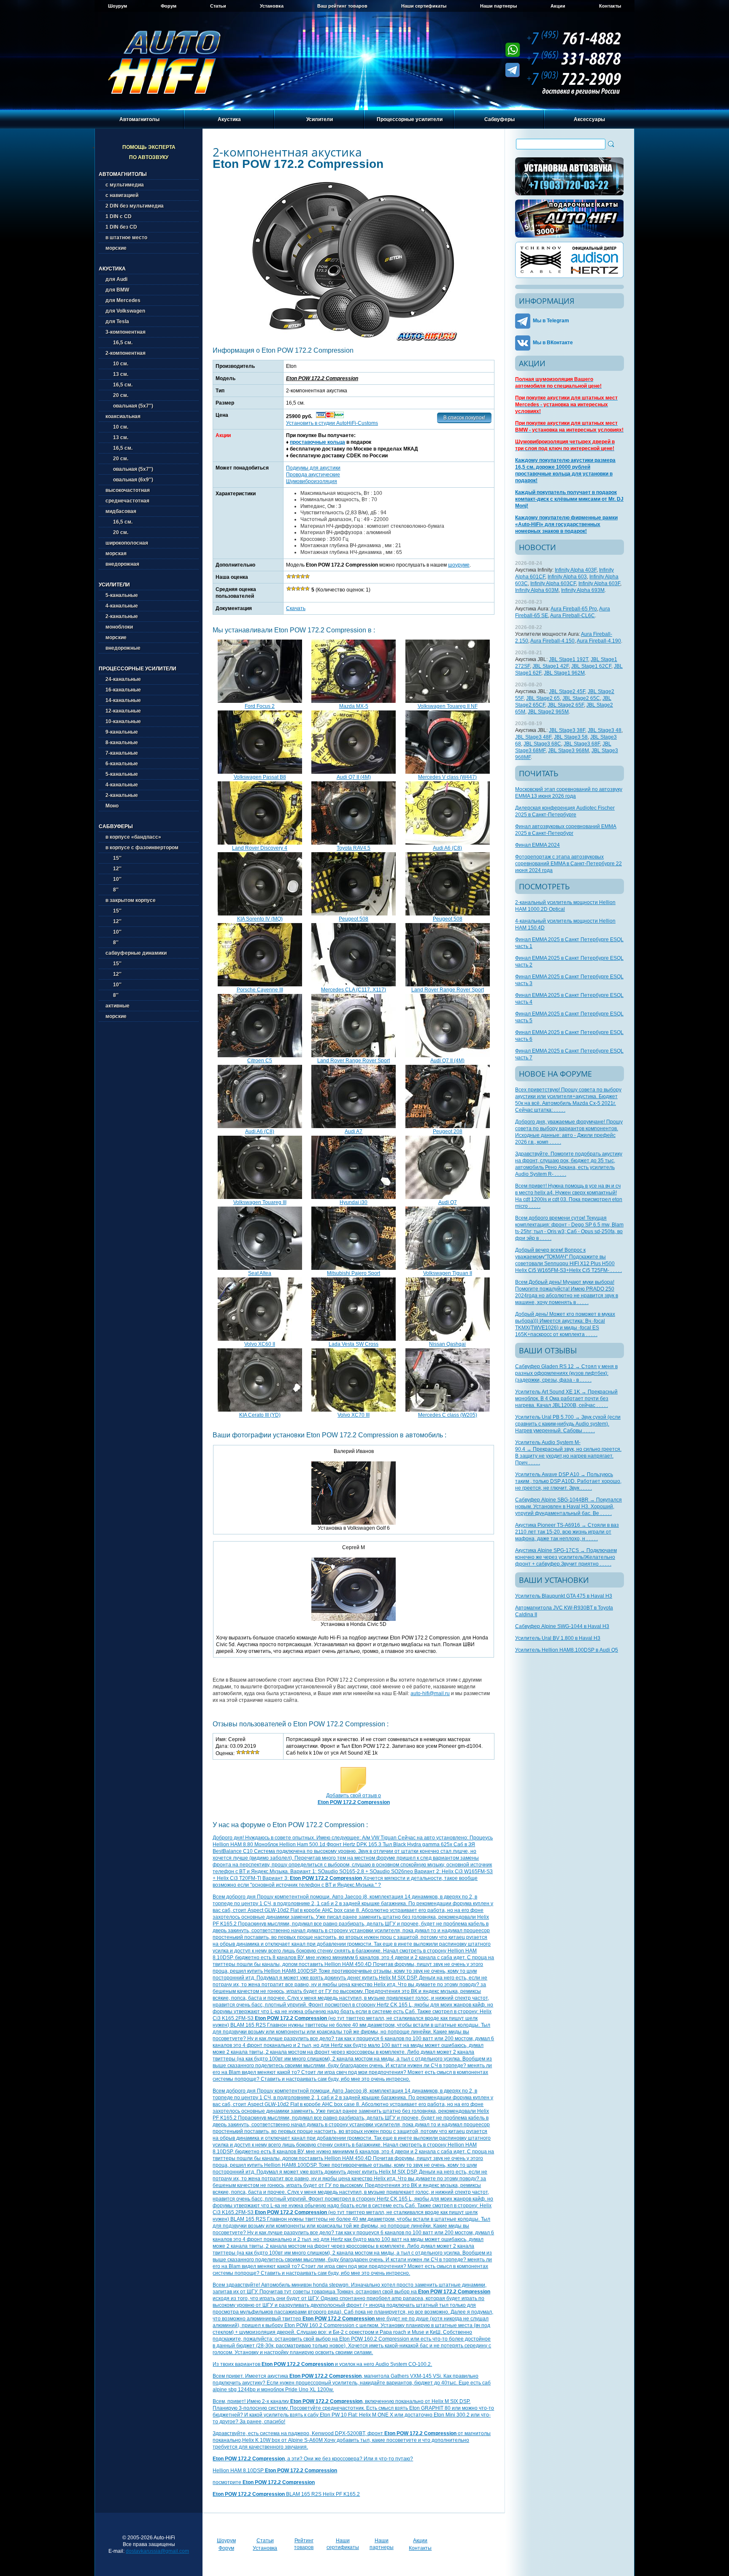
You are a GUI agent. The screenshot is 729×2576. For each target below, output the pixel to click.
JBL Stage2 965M (548, 712)
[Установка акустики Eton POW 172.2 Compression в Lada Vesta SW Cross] (354, 1339)
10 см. (117, 364)
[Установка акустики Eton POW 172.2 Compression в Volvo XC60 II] (260, 1339)
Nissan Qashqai (447, 1344)
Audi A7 (354, 1131)
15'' (113, 858)
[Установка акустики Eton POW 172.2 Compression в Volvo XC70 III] (354, 1410)
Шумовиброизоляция (312, 481)
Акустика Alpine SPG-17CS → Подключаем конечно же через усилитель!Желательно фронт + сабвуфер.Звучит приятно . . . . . (566, 1557)
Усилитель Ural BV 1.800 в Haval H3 (558, 1638)
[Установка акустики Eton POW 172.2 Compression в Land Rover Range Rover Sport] (448, 985)
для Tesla (117, 321)
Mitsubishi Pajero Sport (354, 1273)
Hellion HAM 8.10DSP (275, 2471)
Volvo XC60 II (260, 1344)
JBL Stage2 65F (566, 705)
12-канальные (123, 711)
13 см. (117, 374)
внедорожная (122, 564)
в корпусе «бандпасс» (133, 837)
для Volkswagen (125, 311)
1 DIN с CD (119, 216)
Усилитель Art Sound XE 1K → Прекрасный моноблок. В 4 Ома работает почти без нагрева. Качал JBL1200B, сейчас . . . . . (566, 1399)
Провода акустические (313, 475)
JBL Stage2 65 (543, 698)
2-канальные (122, 616)
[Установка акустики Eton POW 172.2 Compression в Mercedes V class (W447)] (448, 772)
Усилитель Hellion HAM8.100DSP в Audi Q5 (567, 1650)
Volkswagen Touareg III (260, 1202)
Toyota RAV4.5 (354, 848)
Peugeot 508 (354, 919)
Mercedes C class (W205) (448, 1415)
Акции (558, 6)
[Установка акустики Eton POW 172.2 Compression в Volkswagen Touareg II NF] (448, 701)
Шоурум (117, 6)
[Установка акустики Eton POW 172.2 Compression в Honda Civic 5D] (354, 1619)
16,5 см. (119, 343)
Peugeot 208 (448, 1131)
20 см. (117, 395)
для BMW (117, 290)
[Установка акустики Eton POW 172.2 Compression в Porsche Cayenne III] (260, 985)
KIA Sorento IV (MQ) (260, 919)
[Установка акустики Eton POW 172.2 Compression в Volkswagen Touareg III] (260, 1197)
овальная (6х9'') (129, 480)
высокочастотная (128, 490)
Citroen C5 (260, 1061)
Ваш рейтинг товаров (342, 6)
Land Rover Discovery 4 (260, 848)
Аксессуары (589, 119)
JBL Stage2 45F (567, 691)
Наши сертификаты (424, 6)
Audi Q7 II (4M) (354, 777)
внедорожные (123, 648)
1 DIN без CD (121, 227)
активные (117, 1006)
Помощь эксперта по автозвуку (149, 152)
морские (116, 248)
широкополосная (127, 543)
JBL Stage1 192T (568, 659)
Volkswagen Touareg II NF (448, 706)
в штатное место (126, 238)
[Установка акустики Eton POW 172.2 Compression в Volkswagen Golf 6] (354, 1523)
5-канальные (122, 595)
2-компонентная (126, 353)
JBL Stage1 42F (551, 666)
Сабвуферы (499, 119)
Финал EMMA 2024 (537, 845)
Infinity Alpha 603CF (553, 583)
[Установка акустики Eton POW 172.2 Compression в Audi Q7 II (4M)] (354, 772)
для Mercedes (123, 300)
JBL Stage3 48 (605, 730)
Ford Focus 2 (260, 706)
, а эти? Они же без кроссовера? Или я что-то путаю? (313, 2459)
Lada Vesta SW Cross (354, 1344)
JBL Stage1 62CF (591, 666)
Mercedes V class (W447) (447, 777)
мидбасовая (121, 511)
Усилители (320, 119)
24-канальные (123, 679)
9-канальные (122, 732)
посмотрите (264, 2482)
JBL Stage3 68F (582, 744)
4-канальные (122, 606)
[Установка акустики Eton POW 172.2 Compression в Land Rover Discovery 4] (260, 843)
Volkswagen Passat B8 (260, 777)
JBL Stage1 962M (564, 673)
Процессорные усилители (410, 119)
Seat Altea (260, 1273)
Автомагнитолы (139, 119)
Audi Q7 (448, 1202)
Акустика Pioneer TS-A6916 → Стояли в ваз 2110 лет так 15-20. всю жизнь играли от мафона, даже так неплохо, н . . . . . (567, 1532)
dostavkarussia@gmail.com (157, 2551)
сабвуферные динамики (136, 953)
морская (116, 554)
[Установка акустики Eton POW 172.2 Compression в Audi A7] (354, 1126)
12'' (113, 869)
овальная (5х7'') (129, 406)
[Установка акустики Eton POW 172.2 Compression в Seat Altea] (260, 1268)
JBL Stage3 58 (571, 737)
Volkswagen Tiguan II (448, 1273)
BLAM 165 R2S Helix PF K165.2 (286, 2494)
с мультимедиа (125, 185)
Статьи (218, 6)
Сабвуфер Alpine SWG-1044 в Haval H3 (562, 1626)
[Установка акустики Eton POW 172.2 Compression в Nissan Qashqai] (448, 1339)
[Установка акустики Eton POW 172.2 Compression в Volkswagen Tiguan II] (448, 1268)
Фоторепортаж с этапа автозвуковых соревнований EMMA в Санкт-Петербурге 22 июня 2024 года (568, 864)
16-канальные (123, 690)
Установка (272, 6)
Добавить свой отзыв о (354, 1799)
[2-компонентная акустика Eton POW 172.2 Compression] (354, 340)
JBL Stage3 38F (567, 730)
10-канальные (123, 721)
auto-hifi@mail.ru (430, 1693)
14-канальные (123, 700)
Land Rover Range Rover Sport (448, 990)
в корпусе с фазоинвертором (142, 848)
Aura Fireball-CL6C (572, 616)
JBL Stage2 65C (581, 698)
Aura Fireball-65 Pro (574, 609)
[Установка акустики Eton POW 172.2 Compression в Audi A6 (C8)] (448, 843)
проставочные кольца (317, 442)
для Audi (116, 279)
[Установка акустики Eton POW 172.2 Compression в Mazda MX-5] (354, 701)
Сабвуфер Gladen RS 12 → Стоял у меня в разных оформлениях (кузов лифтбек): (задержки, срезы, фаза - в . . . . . (566, 1373)
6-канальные (122, 764)
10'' (113, 879)
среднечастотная (127, 501)
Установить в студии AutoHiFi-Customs (332, 423)
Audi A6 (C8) (447, 848)
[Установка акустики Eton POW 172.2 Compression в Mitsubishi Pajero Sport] (354, 1268)
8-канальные (122, 743)
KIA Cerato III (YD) (260, 1415)
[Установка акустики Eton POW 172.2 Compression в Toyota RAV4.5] (354, 843)
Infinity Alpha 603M (537, 590)
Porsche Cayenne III (260, 990)
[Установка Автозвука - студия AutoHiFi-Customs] (570, 176)
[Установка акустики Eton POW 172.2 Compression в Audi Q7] (448, 1197)
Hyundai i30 (354, 1202)
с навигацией (122, 195)
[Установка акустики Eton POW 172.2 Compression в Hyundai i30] (354, 1197)
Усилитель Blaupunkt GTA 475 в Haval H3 (564, 1596)
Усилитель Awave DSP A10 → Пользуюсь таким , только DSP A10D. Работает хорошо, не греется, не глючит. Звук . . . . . (568, 1481)
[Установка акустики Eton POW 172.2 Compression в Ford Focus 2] (260, 701)
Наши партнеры (498, 6)
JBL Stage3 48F (533, 737)
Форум (169, 6)
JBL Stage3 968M (568, 751)
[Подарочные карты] (570, 219)
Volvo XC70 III (354, 1415)
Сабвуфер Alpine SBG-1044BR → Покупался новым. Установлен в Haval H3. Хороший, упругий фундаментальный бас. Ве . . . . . (568, 1507)
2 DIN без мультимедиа (135, 206)
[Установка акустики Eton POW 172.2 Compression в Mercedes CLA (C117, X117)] (354, 985)
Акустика (229, 119)
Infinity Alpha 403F (576, 570)
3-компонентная (126, 332)
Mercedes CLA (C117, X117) (354, 990)
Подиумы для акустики (313, 468)
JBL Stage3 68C (542, 744)
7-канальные (122, 753)
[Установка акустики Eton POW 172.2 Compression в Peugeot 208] (448, 1126)
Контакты (610, 6)
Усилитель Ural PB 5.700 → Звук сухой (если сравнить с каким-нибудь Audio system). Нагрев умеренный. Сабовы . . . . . (568, 1424)
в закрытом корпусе (131, 900)
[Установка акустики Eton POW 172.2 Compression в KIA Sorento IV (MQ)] (260, 914)
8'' (112, 890)
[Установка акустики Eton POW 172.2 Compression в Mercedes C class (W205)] (448, 1410)
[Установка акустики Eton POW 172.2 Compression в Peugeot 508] (354, 914)
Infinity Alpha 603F (599, 583)
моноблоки (119, 627)
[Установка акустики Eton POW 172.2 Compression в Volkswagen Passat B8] (260, 772)
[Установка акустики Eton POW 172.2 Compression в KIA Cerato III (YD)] (260, 1410)
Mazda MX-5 (354, 706)
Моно (112, 806)
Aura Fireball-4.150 (552, 641)
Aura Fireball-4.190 (599, 641)
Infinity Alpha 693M (583, 590)
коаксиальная (123, 416)
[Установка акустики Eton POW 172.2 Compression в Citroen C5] (260, 1056)
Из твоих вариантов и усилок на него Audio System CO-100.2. (322, 2364)
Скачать (296, 608)
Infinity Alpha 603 (567, 577)
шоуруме (459, 565)
